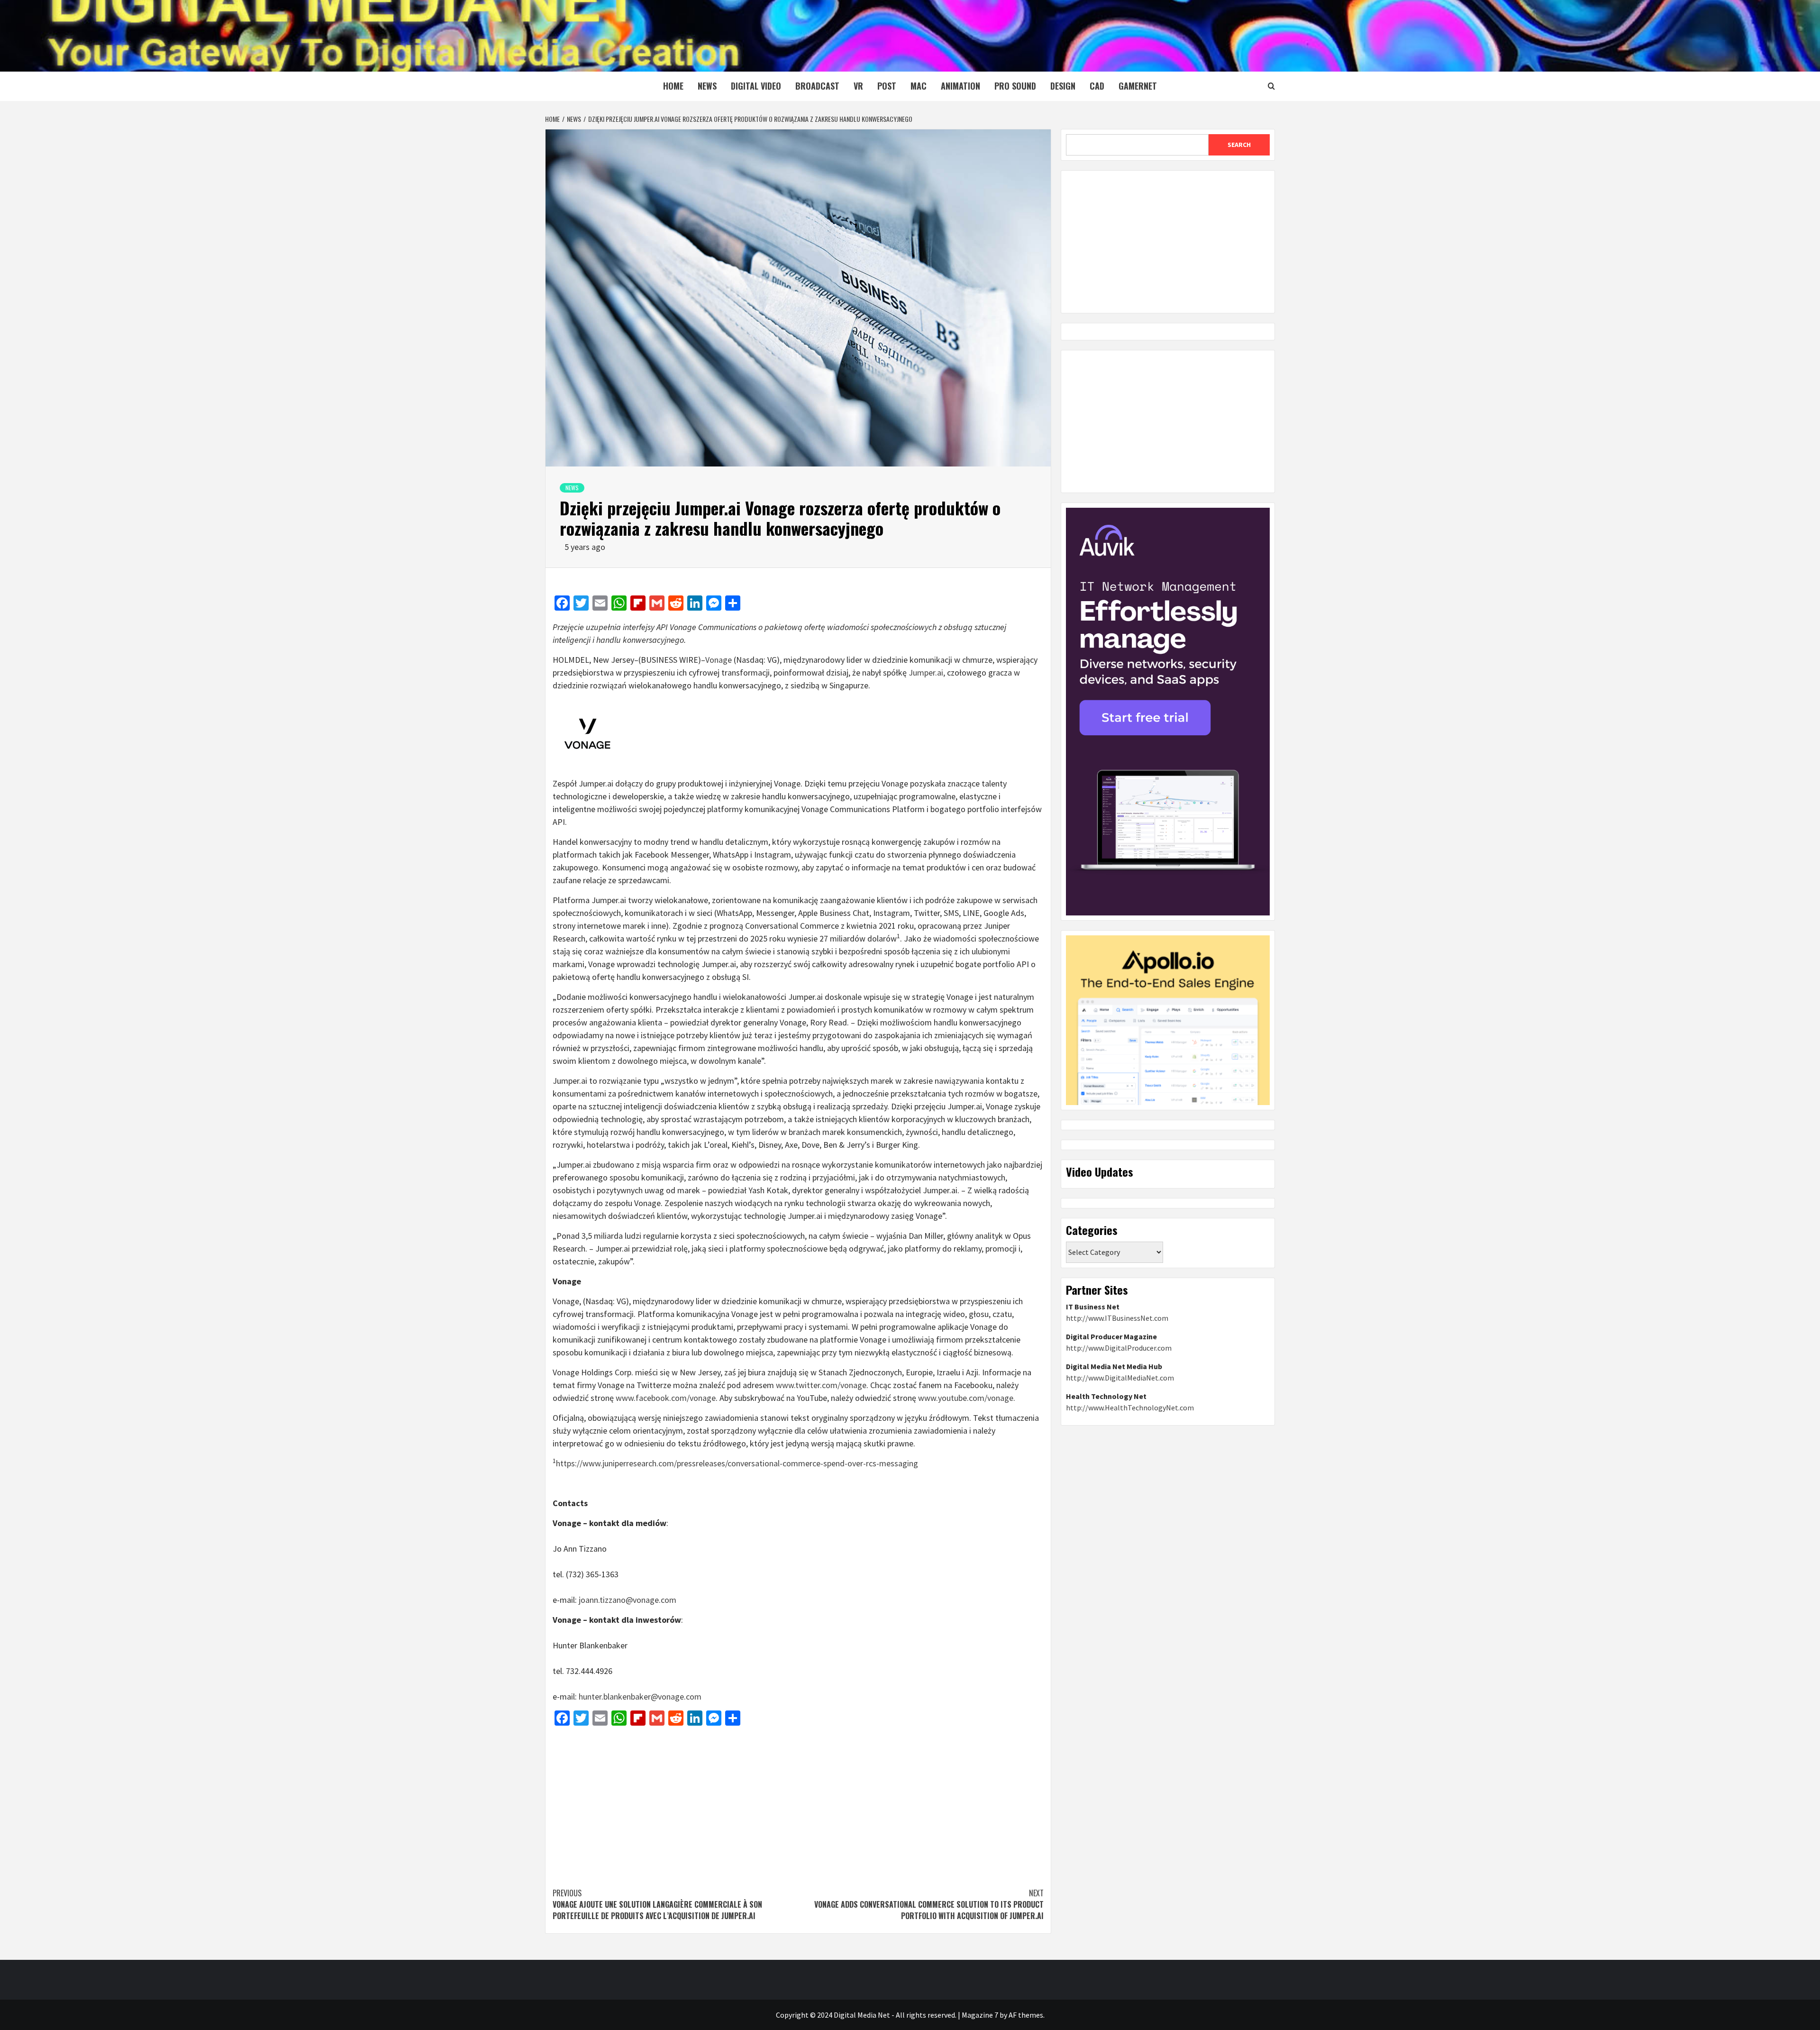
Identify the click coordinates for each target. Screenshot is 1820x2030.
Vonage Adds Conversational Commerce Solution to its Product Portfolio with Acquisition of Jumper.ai (929, 1904)
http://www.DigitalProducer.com (1119, 1348)
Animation (960, 86)
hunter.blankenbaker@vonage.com (640, 1696)
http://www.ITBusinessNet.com (1117, 1318)
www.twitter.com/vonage (821, 1385)
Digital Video (756, 86)
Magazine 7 (980, 2015)
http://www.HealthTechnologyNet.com (1130, 1408)
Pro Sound (1015, 86)
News (707, 86)
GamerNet (1138, 86)
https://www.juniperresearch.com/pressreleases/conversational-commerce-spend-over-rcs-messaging (737, 1463)
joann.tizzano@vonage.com (628, 1600)
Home (673, 86)
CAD (1097, 86)
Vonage (719, 660)
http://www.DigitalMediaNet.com (1120, 1378)
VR (858, 86)
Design (1063, 86)
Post (887, 86)
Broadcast (817, 86)
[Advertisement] (798, 1802)
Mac (919, 86)
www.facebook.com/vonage (666, 1398)
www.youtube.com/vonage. (967, 1398)
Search (1239, 145)
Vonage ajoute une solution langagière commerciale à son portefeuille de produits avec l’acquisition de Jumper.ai (657, 1904)
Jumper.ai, (927, 672)
